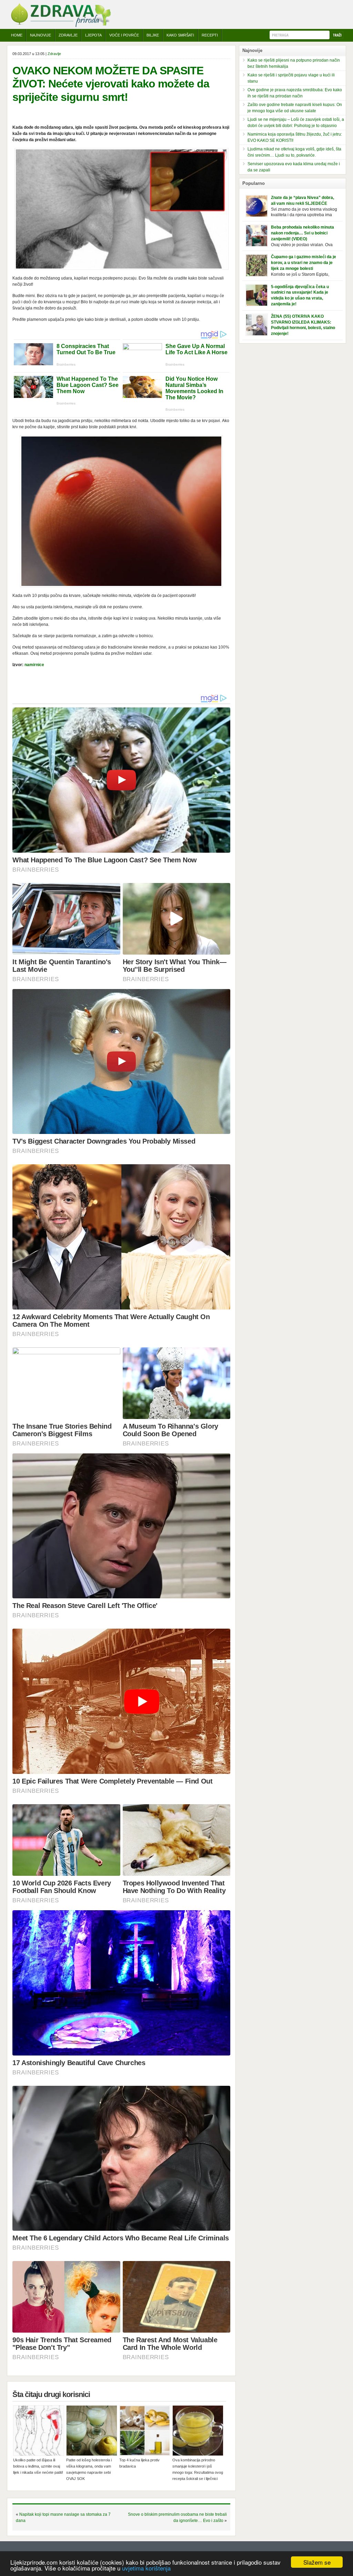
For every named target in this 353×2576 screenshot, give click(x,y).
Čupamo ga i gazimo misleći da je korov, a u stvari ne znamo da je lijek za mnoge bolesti (304, 263)
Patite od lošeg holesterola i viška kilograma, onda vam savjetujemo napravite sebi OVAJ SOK (89, 2469)
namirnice (34, 665)
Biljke (153, 35)
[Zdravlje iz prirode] (61, 26)
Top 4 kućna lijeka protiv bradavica (139, 2463)
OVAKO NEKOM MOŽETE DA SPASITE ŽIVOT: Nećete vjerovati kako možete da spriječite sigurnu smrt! (111, 84)
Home (17, 35)
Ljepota (93, 35)
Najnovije (41, 35)
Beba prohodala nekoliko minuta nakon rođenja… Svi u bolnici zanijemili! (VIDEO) (302, 233)
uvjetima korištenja (146, 2568)
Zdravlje (68, 35)
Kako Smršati (180, 35)
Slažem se (317, 2562)
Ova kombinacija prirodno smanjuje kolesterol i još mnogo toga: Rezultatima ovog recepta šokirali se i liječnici (198, 2469)
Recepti (210, 35)
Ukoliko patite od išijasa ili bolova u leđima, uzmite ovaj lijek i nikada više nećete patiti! (38, 2466)
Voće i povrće (124, 35)
